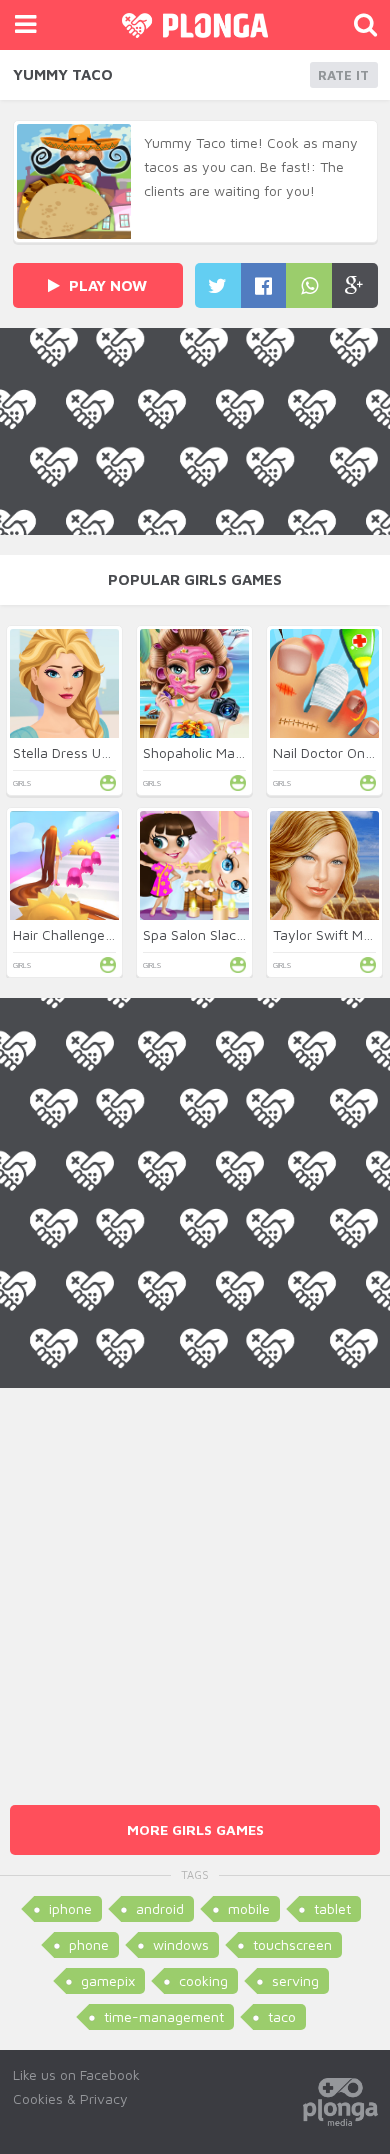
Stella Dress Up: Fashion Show (109, 752)
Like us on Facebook (76, 2074)
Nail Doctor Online (330, 752)
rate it (343, 75)
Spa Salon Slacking (202, 934)
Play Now (106, 285)
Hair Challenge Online (81, 934)
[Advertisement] (195, 1583)
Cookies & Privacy (70, 2098)
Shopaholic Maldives (207, 752)
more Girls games (195, 1829)
